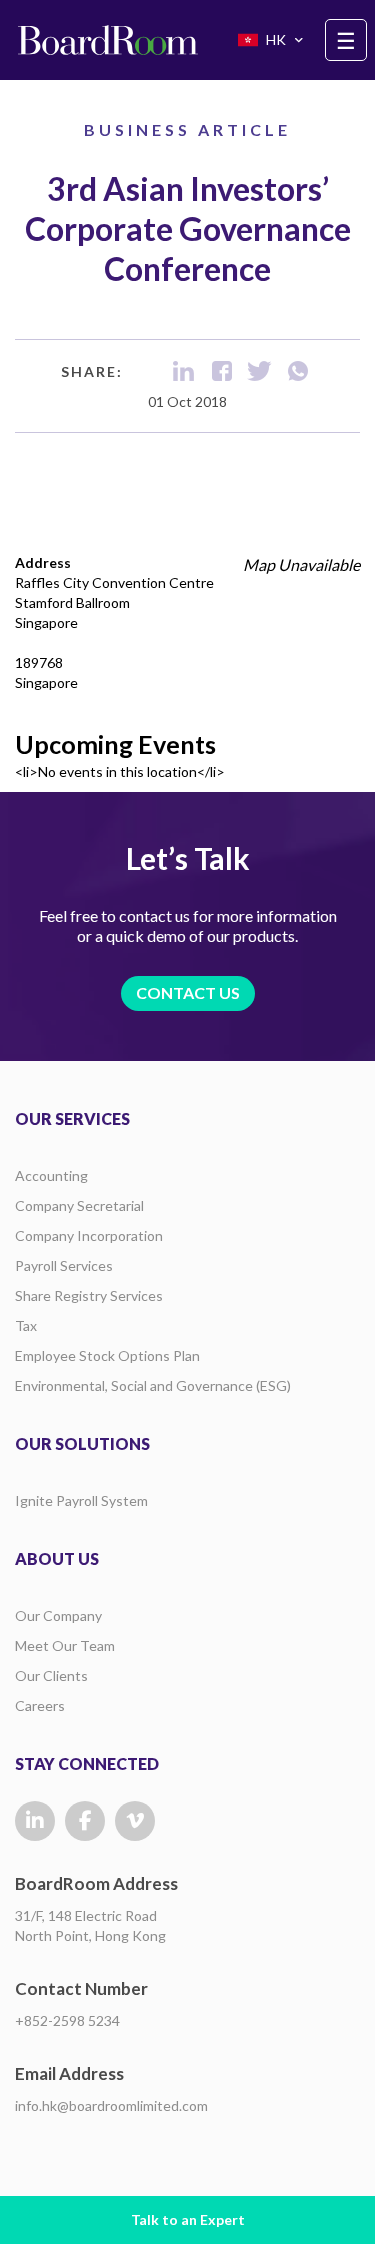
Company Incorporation (89, 1235)
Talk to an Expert (188, 2219)
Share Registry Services (89, 1295)
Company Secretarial (79, 1205)
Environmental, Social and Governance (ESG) (153, 1385)
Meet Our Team (65, 1645)
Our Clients (51, 1675)
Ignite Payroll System (81, 1500)
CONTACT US (188, 992)
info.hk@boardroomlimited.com (111, 2105)
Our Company (58, 1615)
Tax (26, 1325)
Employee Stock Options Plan (107, 1355)
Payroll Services (64, 1265)
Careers (40, 1705)
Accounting (51, 1175)
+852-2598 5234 (67, 2020)
